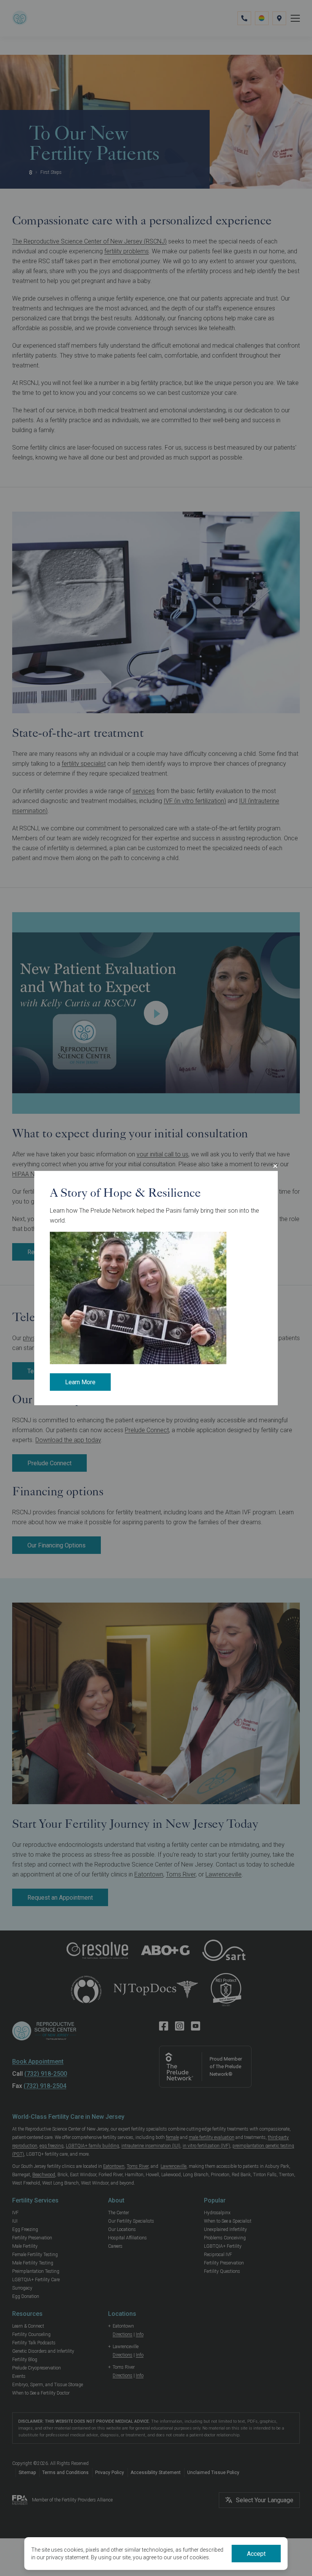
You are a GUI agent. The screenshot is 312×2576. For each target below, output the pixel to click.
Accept (256, 2554)
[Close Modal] (275, 1166)
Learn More (80, 1382)
